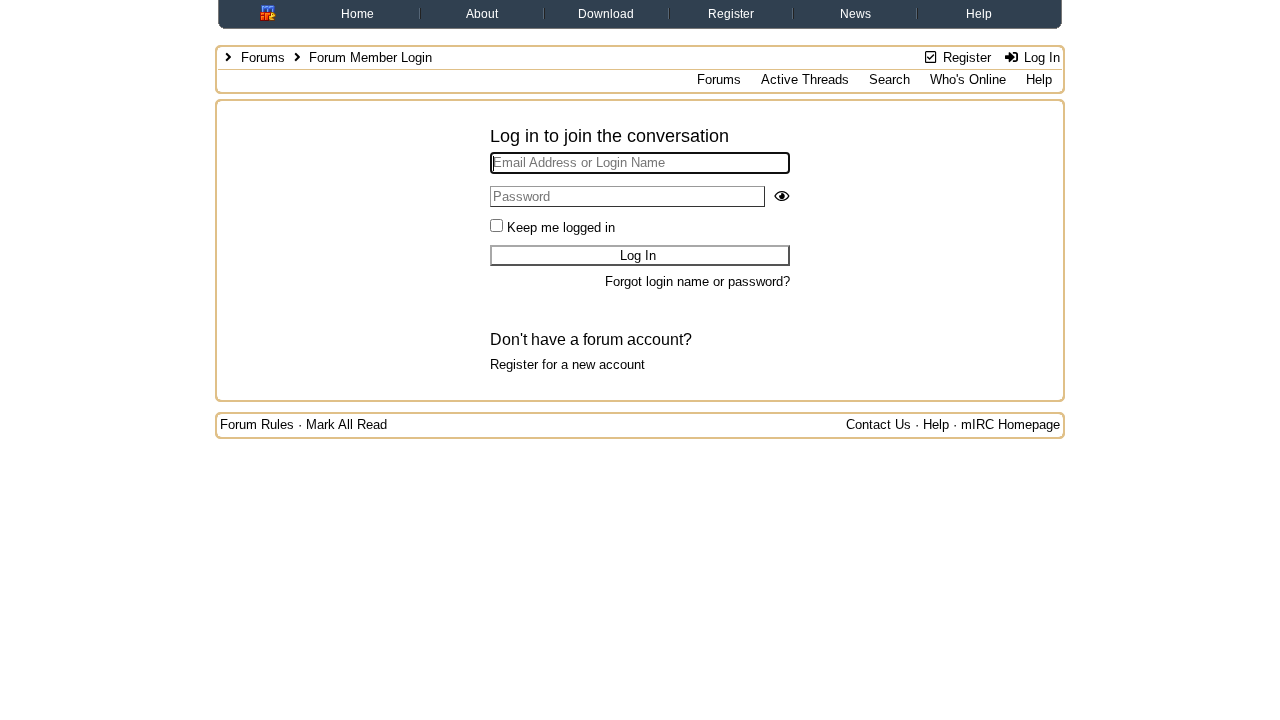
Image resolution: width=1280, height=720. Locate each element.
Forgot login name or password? (697, 281)
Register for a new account (567, 364)
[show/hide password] (781, 196)
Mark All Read (346, 424)
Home (357, 14)
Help (979, 14)
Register (731, 14)
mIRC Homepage (1010, 424)
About (482, 14)
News (855, 14)
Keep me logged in (561, 227)
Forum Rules (257, 424)
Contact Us (878, 424)
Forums (263, 57)
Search (889, 79)
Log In (1040, 57)
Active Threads (805, 79)
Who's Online (968, 79)
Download (606, 14)
